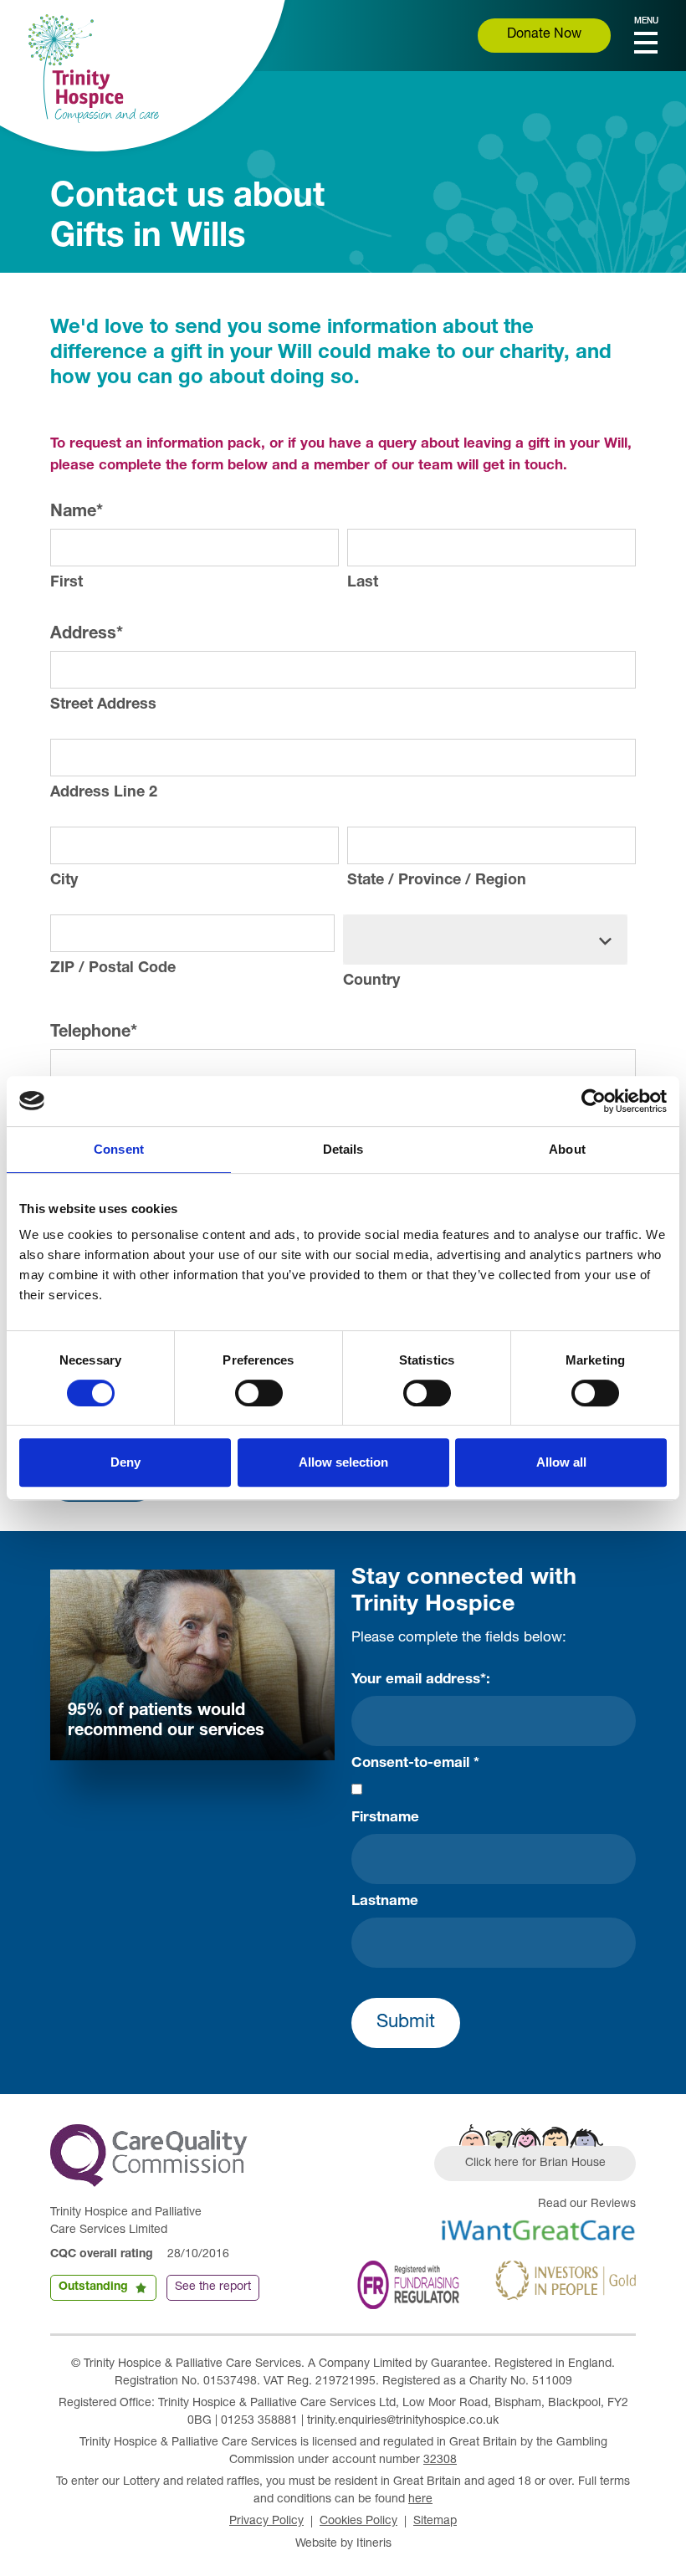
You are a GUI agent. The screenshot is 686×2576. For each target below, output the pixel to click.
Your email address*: (421, 1680)
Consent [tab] (119, 1149)
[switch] (259, 1393)
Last (363, 583)
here (420, 2500)
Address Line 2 (104, 793)
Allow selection (343, 1462)
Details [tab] (343, 1149)
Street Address (103, 705)
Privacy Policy (266, 2522)
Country (371, 981)
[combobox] (485, 940)
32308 (440, 2461)
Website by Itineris (343, 2544)
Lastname (385, 1902)
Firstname (385, 1818)
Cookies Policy (358, 2522)
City (64, 881)
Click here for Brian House (535, 2164)
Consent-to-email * (415, 1764)
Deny (125, 1462)
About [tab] (567, 1149)
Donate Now (544, 35)
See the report (213, 2287)
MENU (646, 22)
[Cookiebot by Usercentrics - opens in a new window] (594, 1101)
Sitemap (435, 2522)
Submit (406, 2023)
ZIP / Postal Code (113, 969)
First (67, 583)
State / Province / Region (437, 881)
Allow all (561, 1462)
